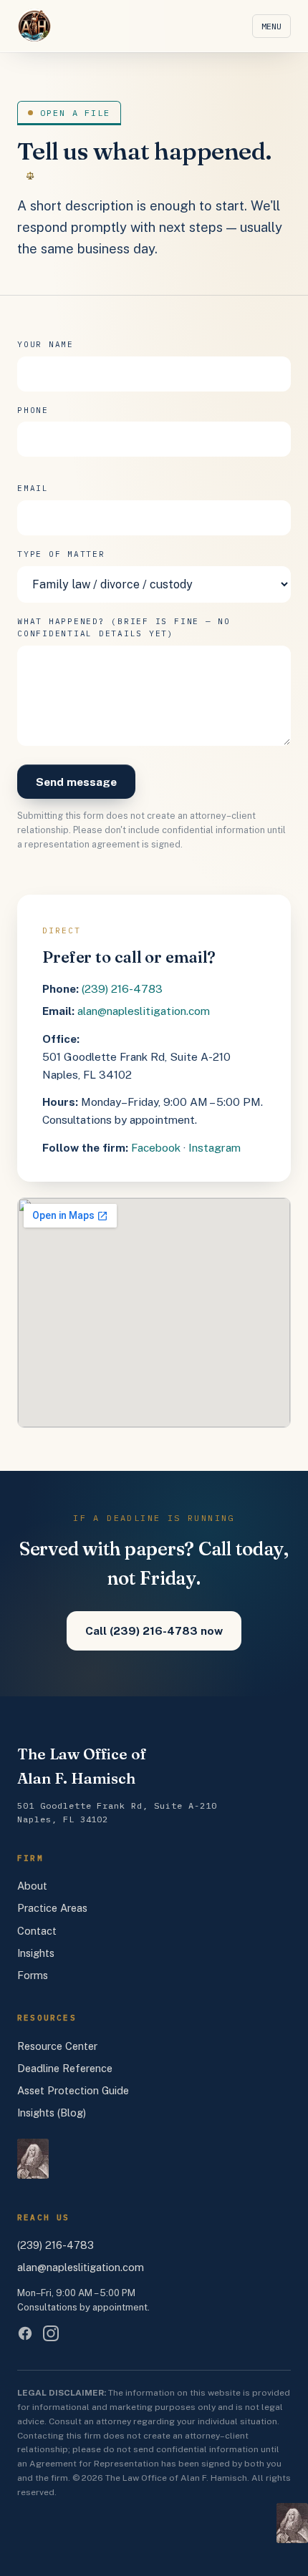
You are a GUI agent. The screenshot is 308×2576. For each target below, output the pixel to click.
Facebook (156, 1147)
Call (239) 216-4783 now (154, 1630)
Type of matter (61, 554)
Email (33, 488)
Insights (36, 1953)
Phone (33, 410)
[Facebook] (25, 2333)
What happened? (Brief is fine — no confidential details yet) (124, 628)
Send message (76, 782)
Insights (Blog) (52, 2113)
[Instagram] (51, 2333)
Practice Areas (52, 1908)
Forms (33, 1975)
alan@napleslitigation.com (144, 1011)
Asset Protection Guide (73, 2090)
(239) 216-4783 (122, 988)
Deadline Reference (65, 2068)
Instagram (215, 1147)
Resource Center (57, 2046)
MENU (271, 26)
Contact (37, 1931)
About (32, 1886)
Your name (45, 344)
